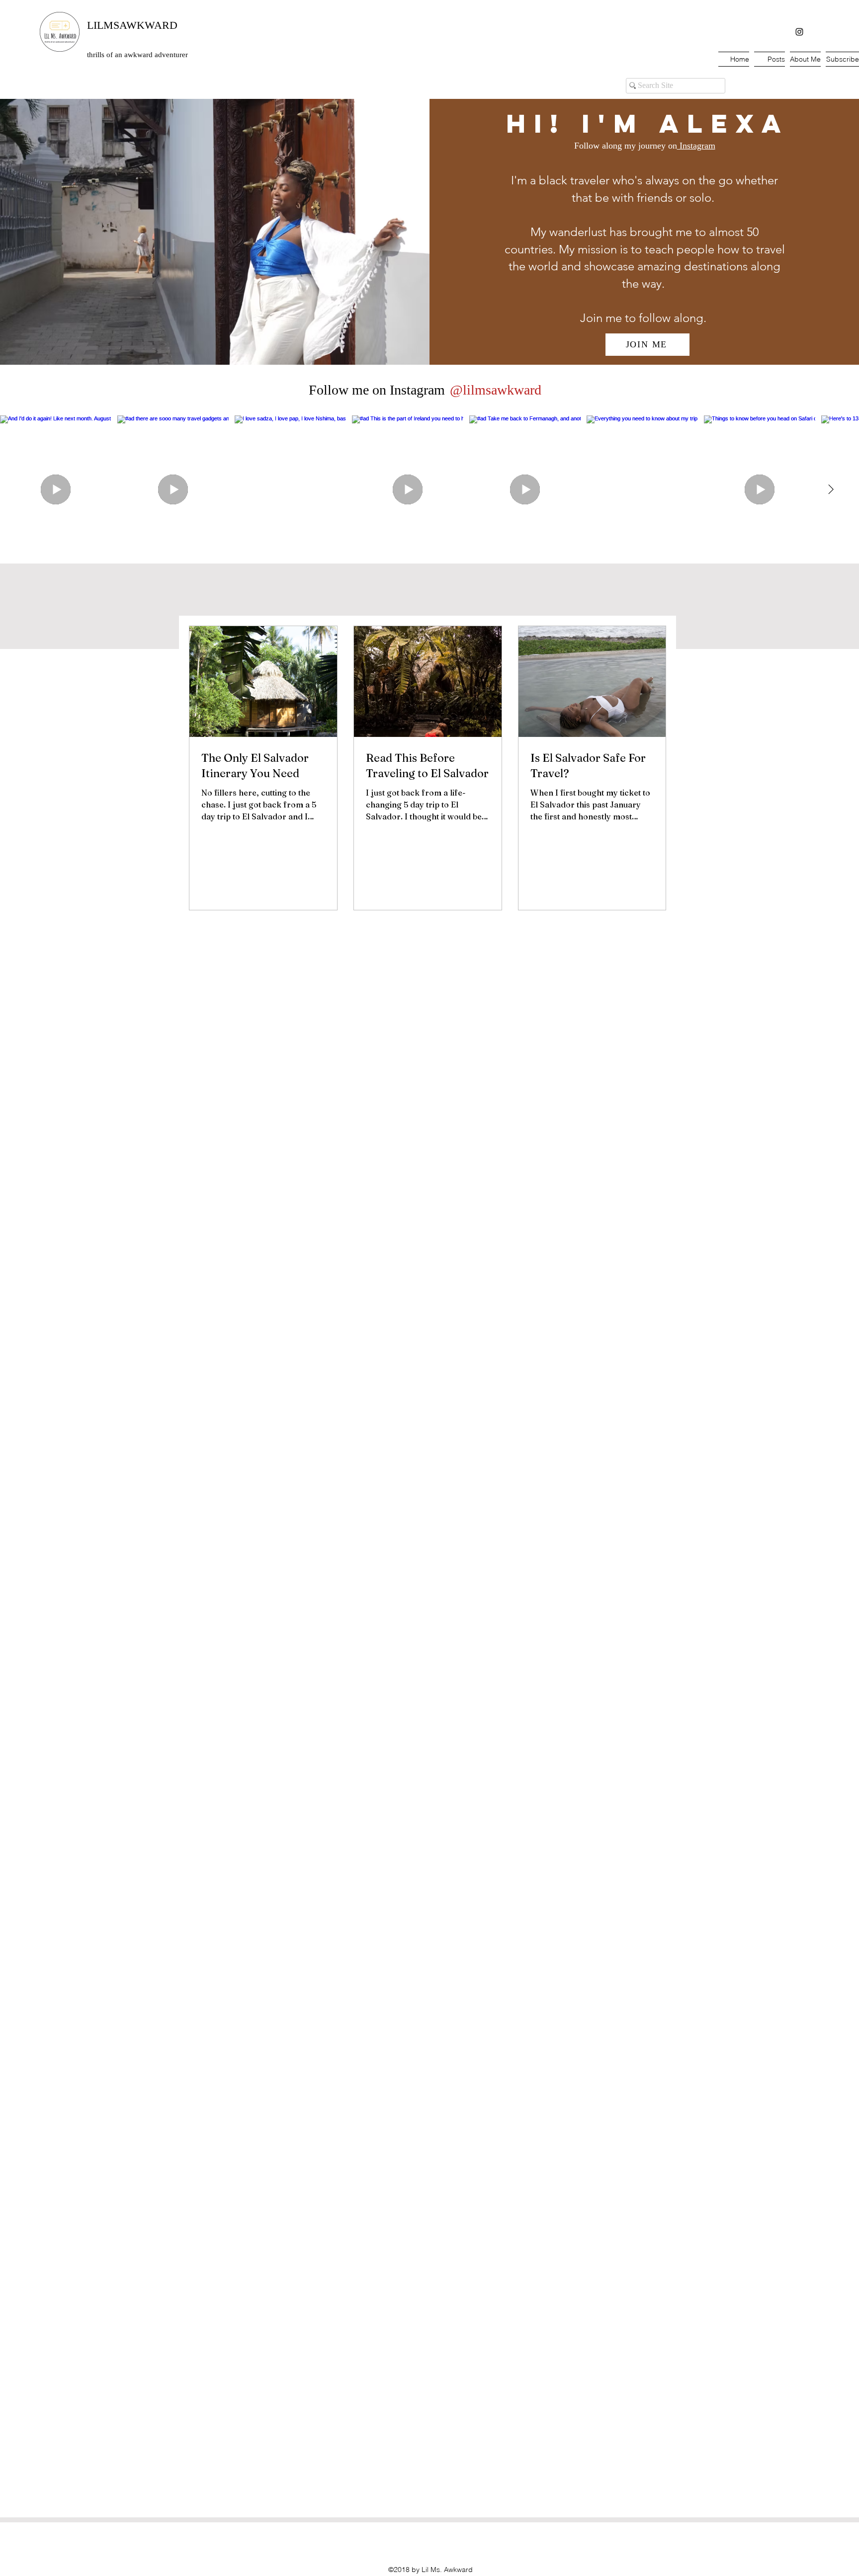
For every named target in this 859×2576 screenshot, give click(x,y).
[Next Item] (831, 489)
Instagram (696, 146)
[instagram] (799, 32)
